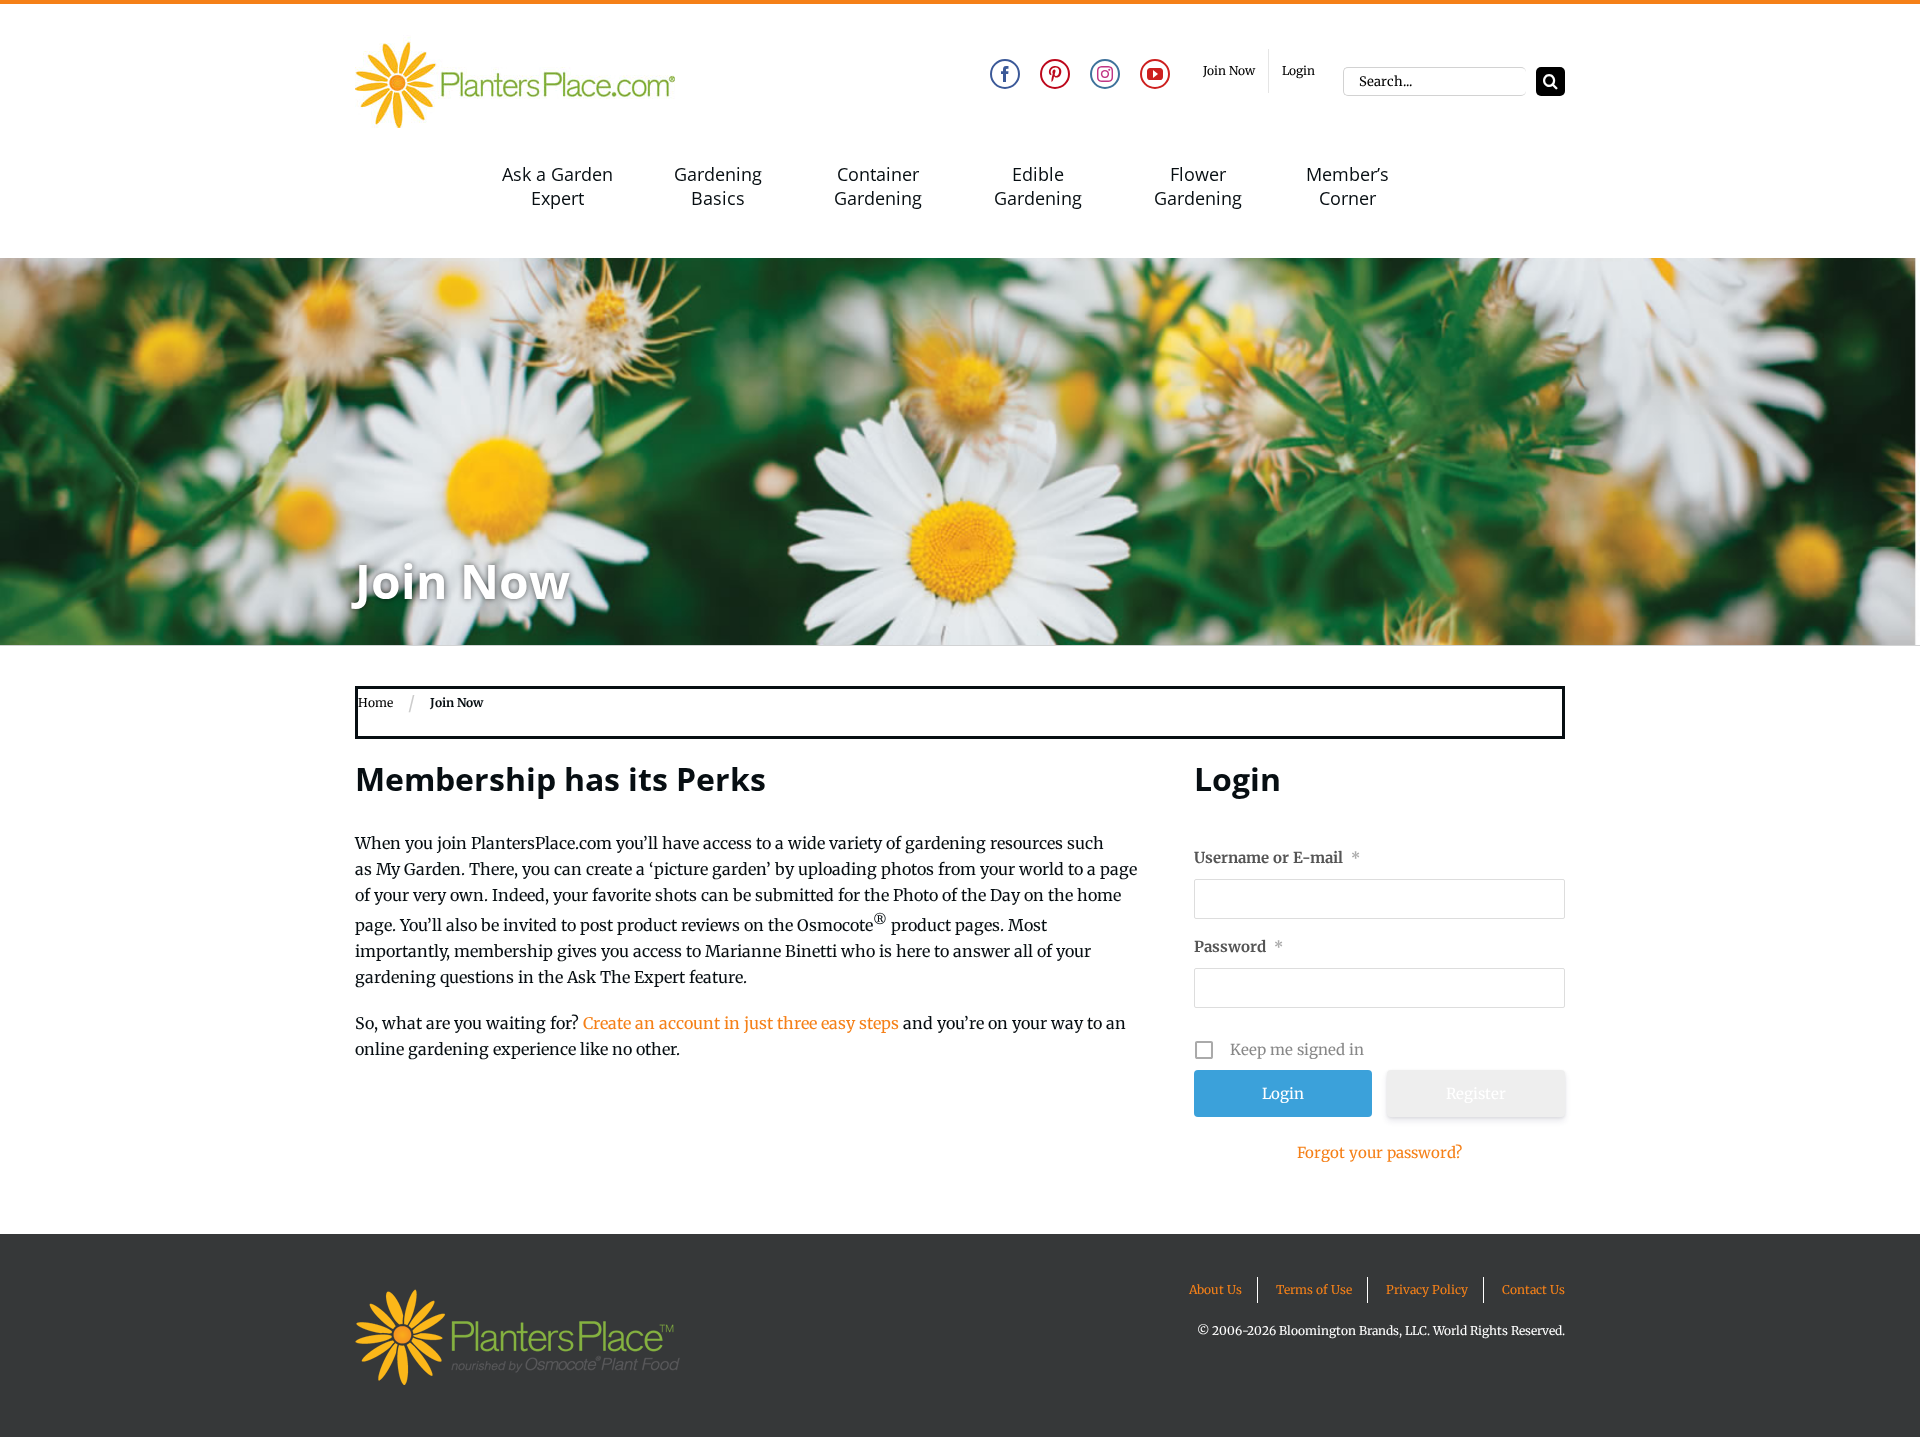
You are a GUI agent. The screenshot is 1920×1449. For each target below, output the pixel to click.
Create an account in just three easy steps (741, 1023)
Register (1476, 1093)
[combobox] (1434, 81)
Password (1238, 946)
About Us (1215, 1289)
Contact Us (1533, 1289)
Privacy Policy (1427, 1289)
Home (375, 702)
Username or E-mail (1277, 857)
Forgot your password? (1379, 1152)
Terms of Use (1314, 1289)
